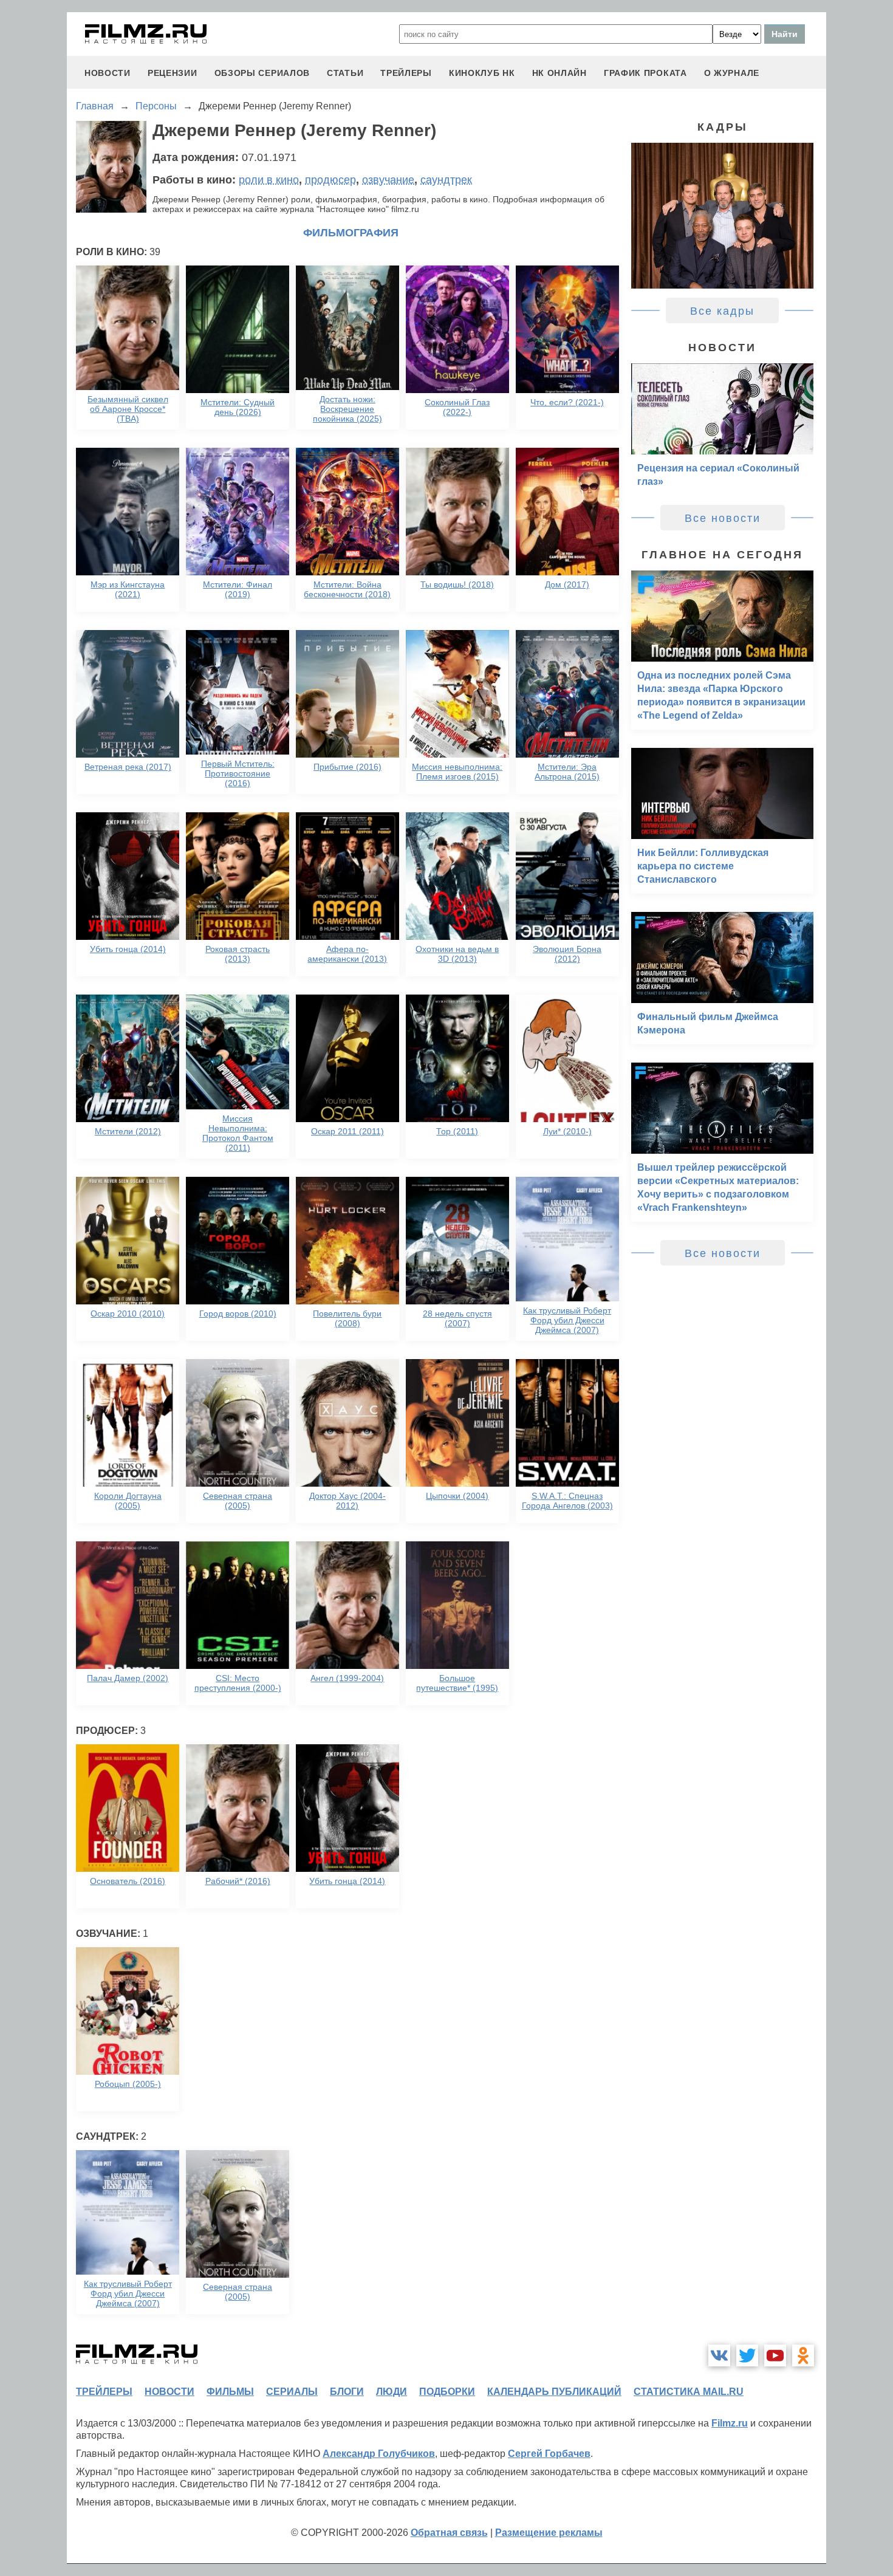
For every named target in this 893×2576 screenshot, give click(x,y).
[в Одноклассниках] (803, 2355)
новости (108, 73)
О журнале (732, 73)
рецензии (173, 73)
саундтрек (446, 180)
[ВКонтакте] (719, 2355)
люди (392, 2392)
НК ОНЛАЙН (559, 73)
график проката (645, 73)
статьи (345, 73)
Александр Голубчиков (379, 2454)
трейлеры (406, 73)
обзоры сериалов (262, 73)
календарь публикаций (554, 2392)
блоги (347, 2392)
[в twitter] (747, 2355)
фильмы (230, 2392)
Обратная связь (449, 2533)
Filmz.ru (730, 2423)
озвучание (388, 180)
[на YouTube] (775, 2355)
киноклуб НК (482, 73)
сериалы (292, 2392)
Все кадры (722, 311)
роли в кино (269, 180)
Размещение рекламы (549, 2533)
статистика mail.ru (689, 2392)
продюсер (330, 180)
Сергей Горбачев (549, 2454)
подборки (447, 2392)
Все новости (723, 518)
